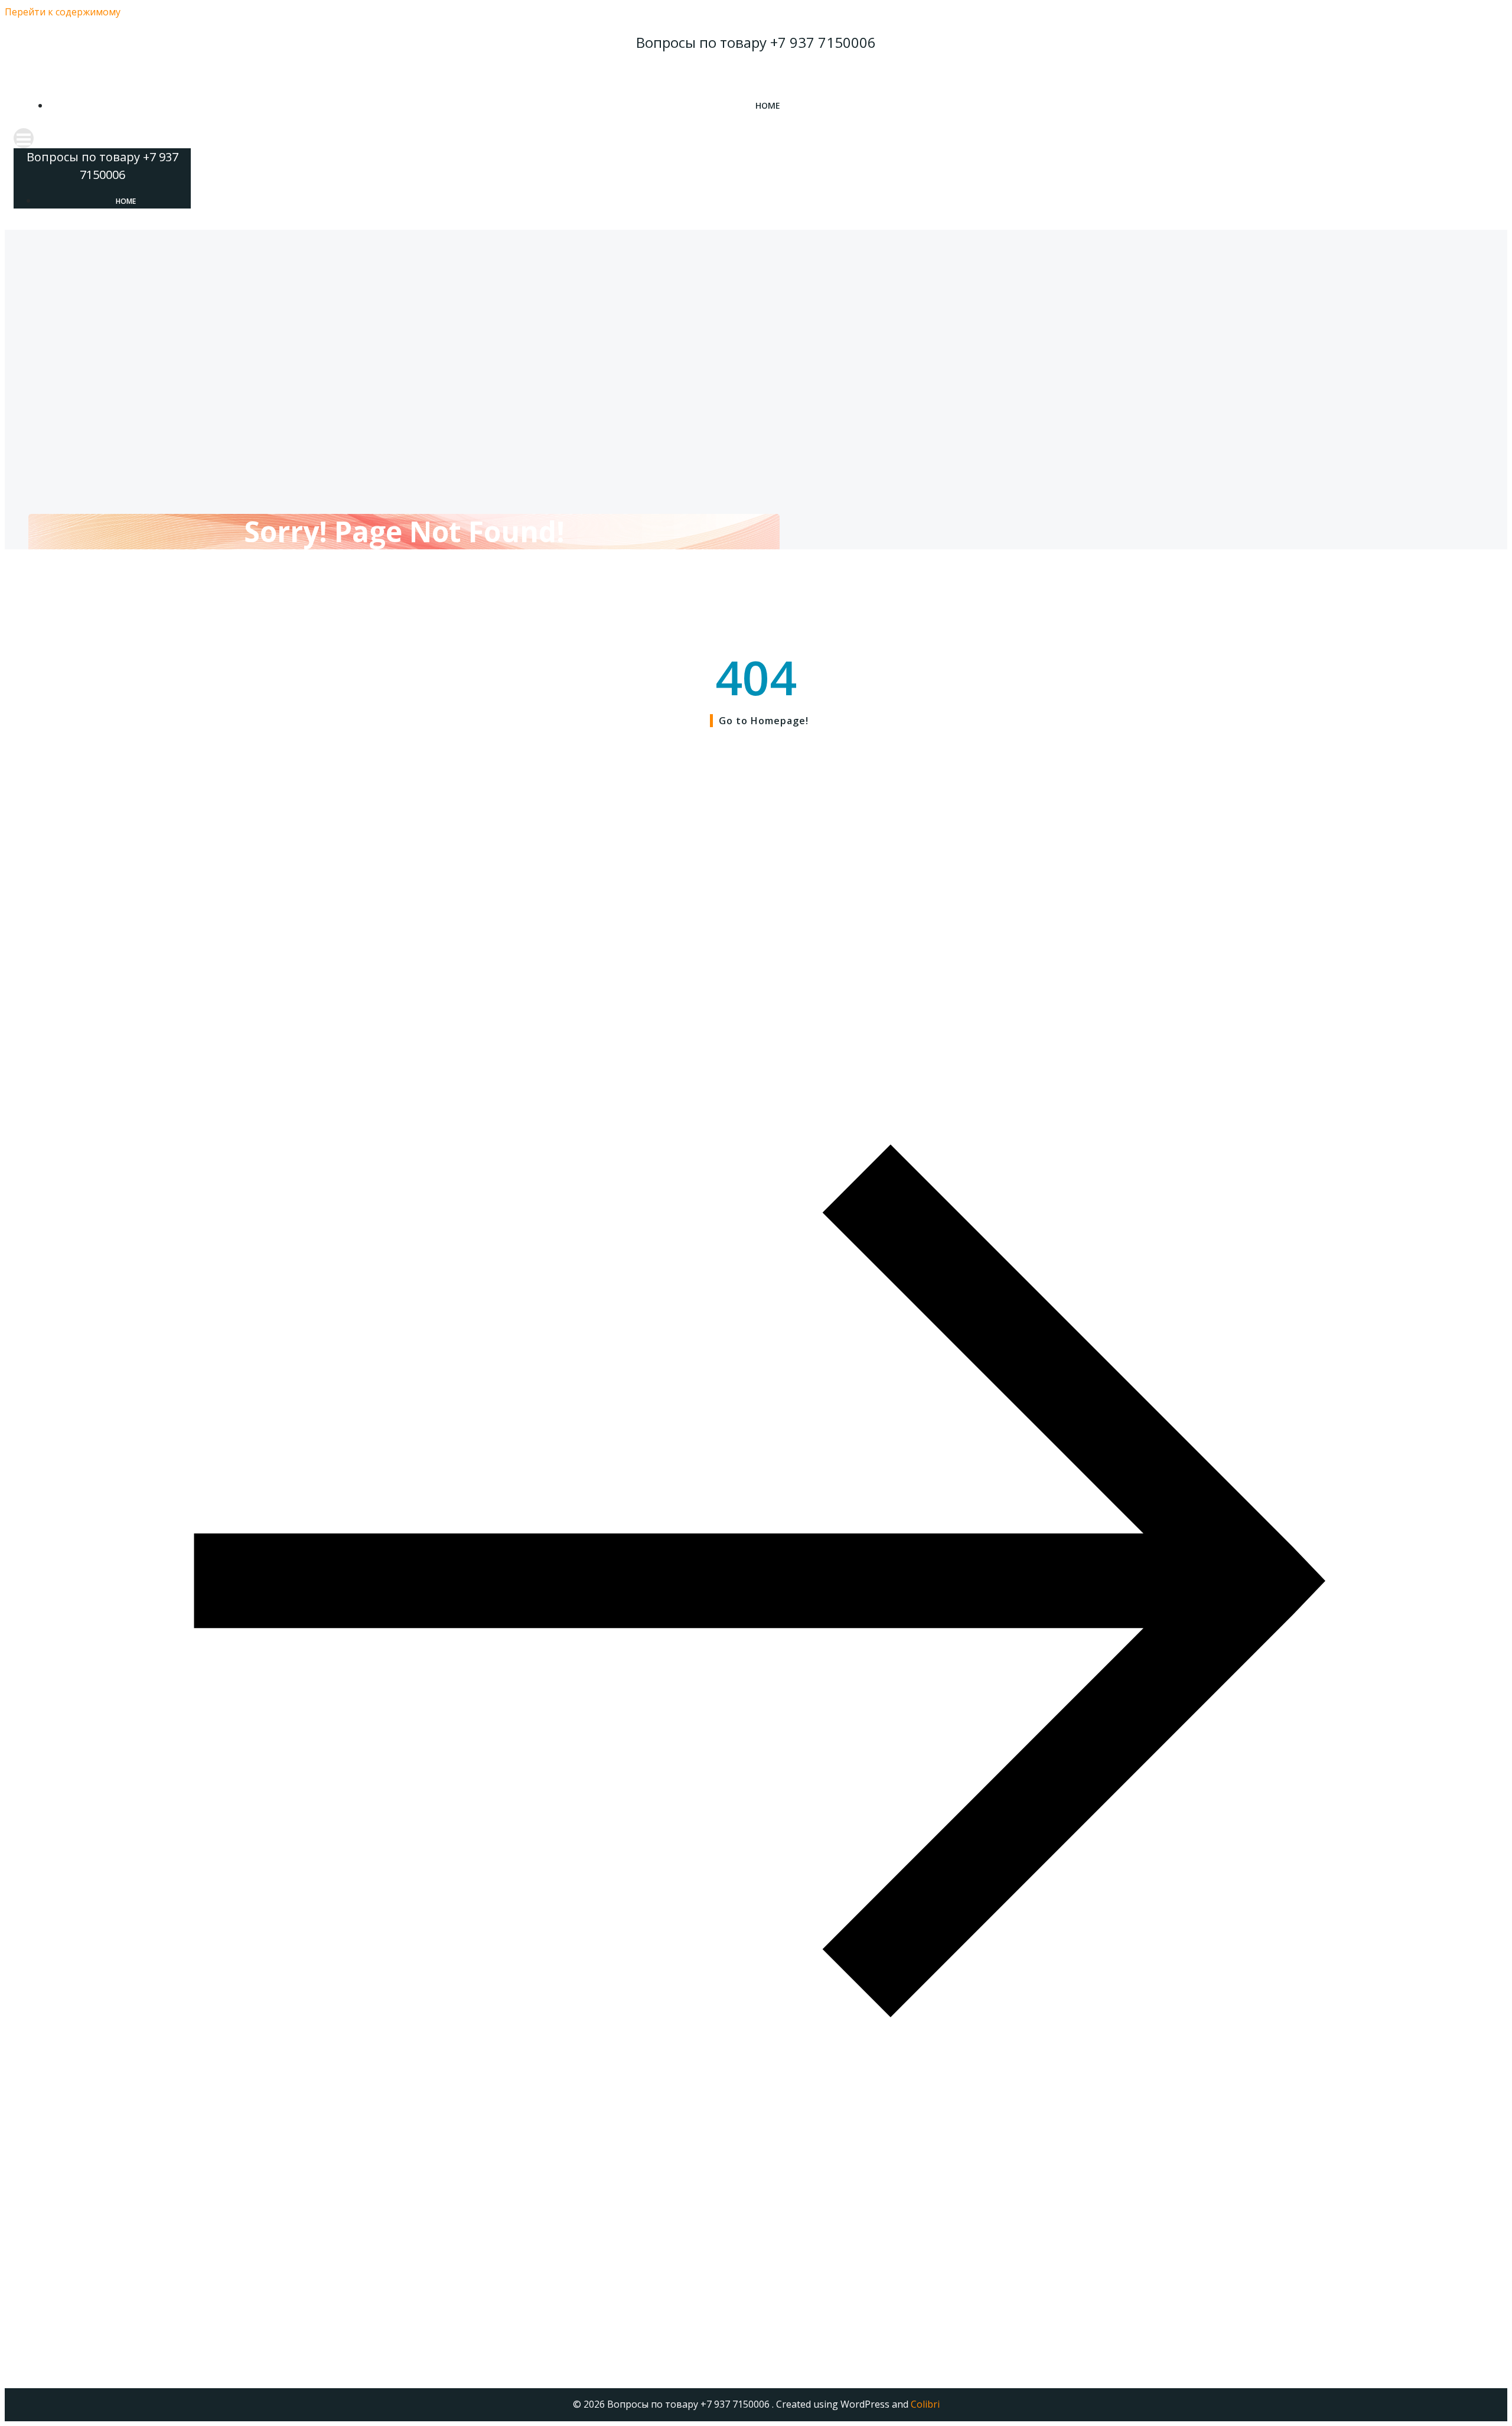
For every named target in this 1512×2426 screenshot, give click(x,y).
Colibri (925, 2404)
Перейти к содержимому (63, 12)
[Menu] (756, 138)
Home (768, 105)
